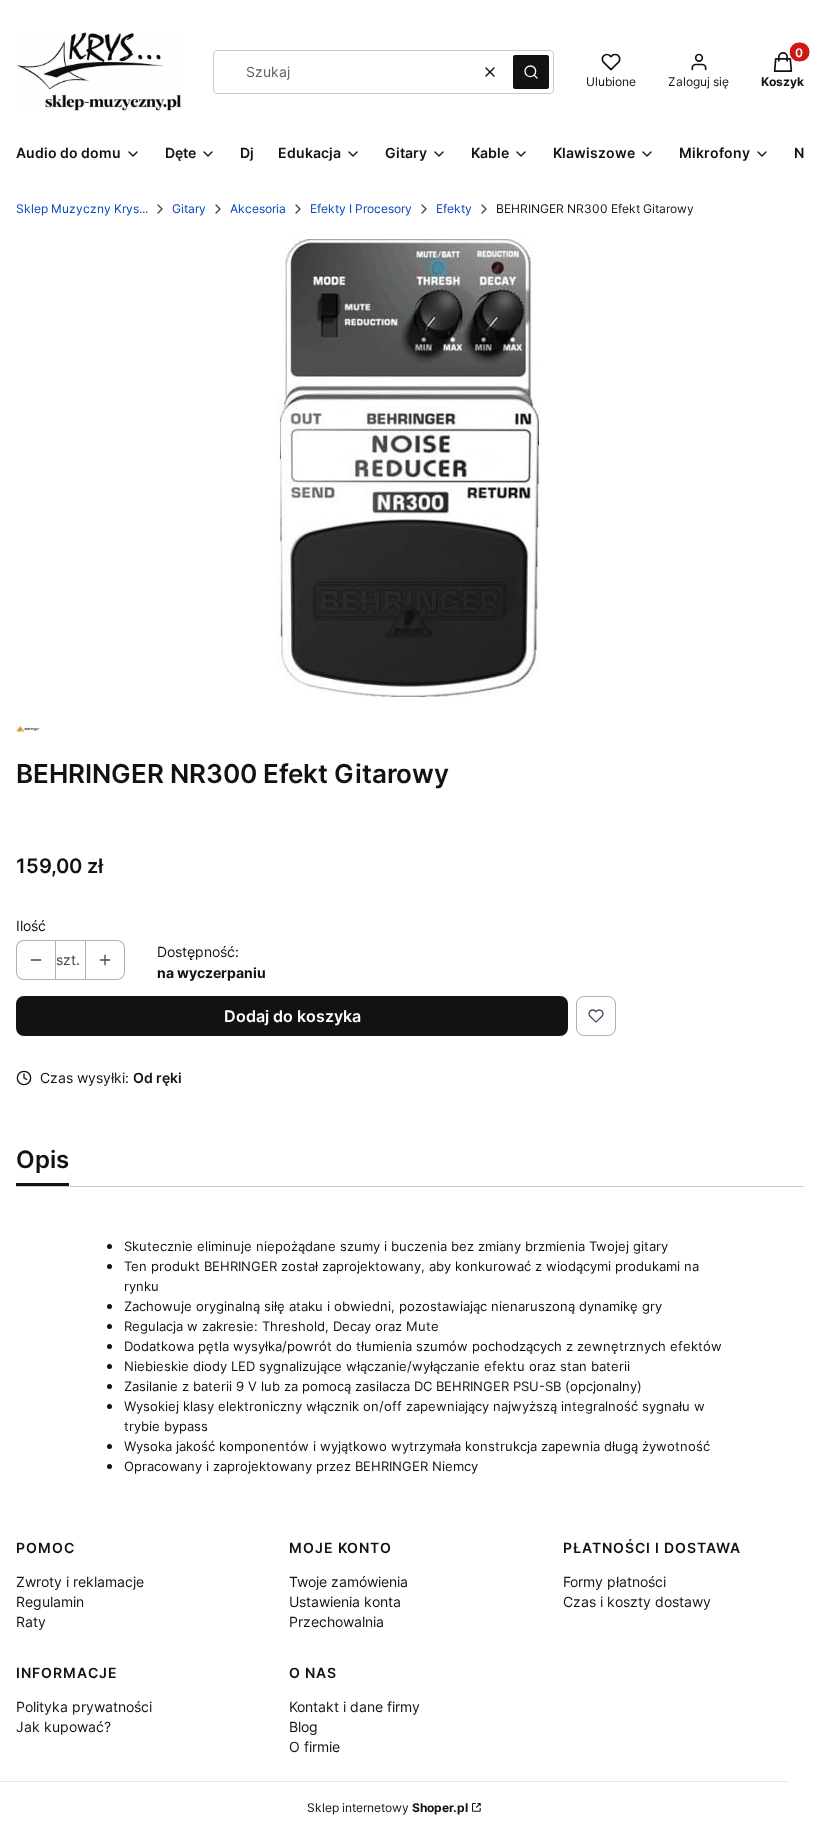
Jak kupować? (63, 1726)
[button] (531, 72)
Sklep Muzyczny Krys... (82, 208)
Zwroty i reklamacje (80, 1581)
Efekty (454, 208)
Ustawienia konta (345, 1601)
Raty (31, 1621)
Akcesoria (258, 208)
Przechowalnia (336, 1621)
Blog (303, 1726)
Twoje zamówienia (348, 1581)
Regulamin (50, 1601)
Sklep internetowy (387, 1807)
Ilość (31, 925)
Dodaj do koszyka (292, 1016)
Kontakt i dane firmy (354, 1706)
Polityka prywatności (84, 1706)
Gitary (189, 208)
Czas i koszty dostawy (637, 1601)
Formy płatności (614, 1581)
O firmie (314, 1746)
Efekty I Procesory (361, 208)
